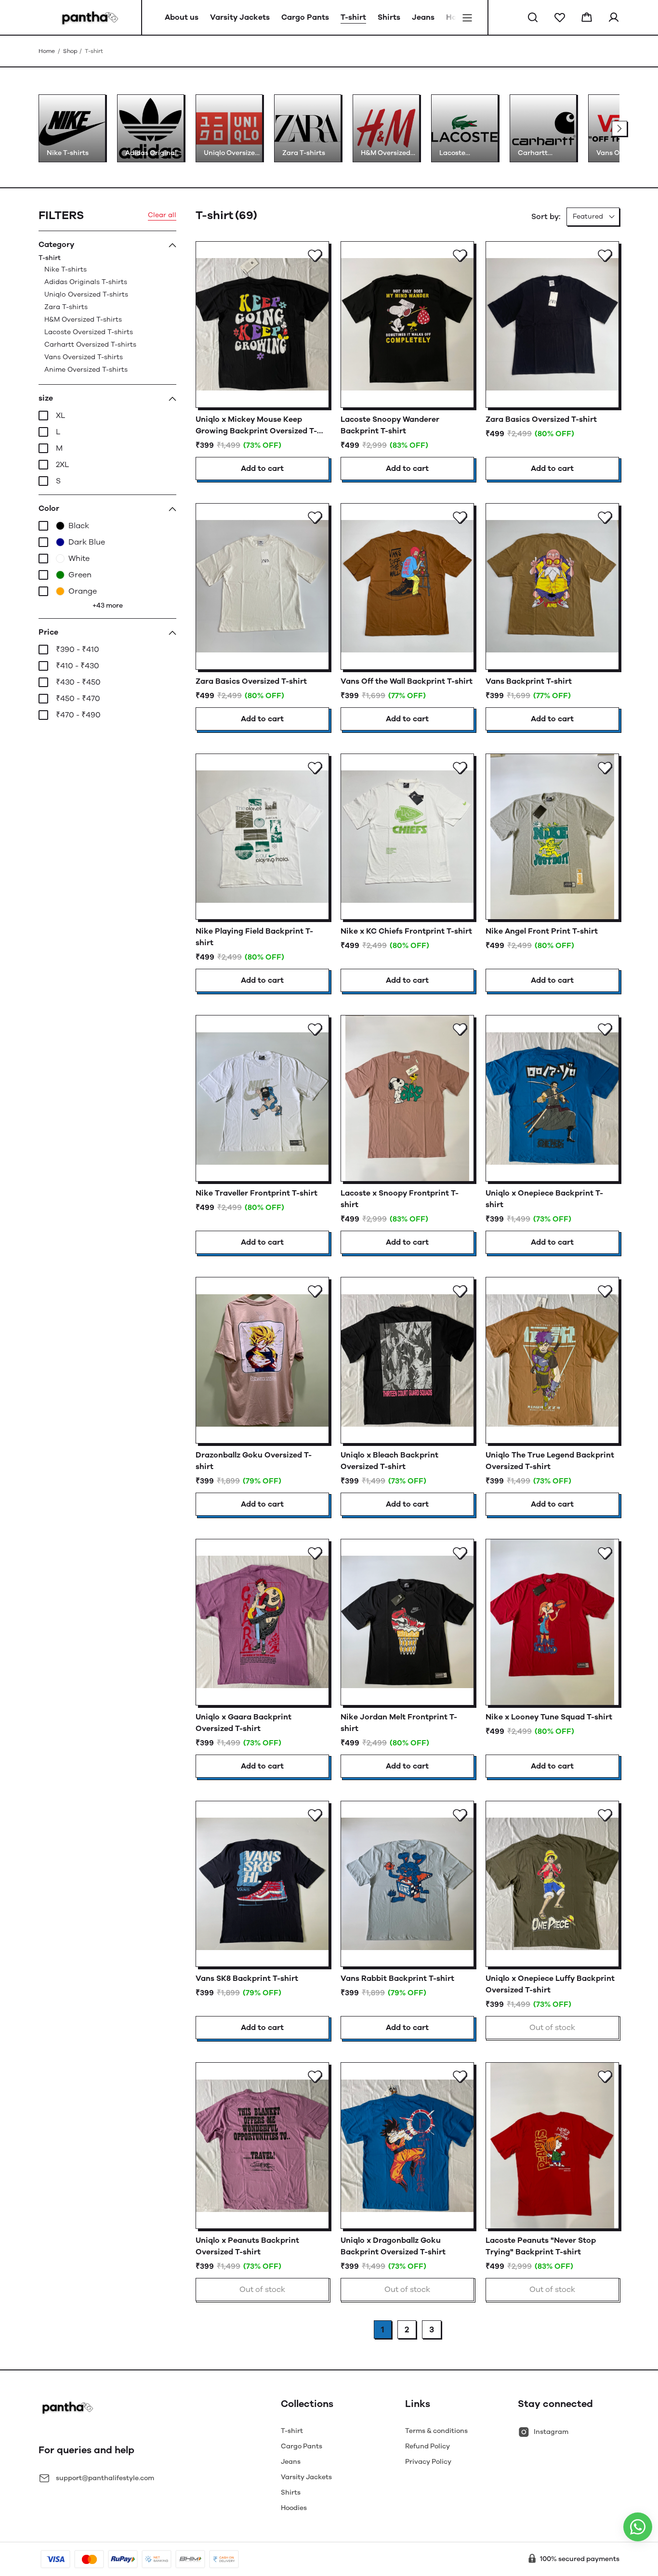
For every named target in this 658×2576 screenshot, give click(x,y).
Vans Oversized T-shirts (84, 357)
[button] (533, 17)
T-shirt (87, 314)
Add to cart (262, 468)
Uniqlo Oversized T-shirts (86, 294)
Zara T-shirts (66, 307)
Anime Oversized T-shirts (86, 370)
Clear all (162, 215)
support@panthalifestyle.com (105, 2478)
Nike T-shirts (66, 269)
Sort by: (546, 216)
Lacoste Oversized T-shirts (89, 332)
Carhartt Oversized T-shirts (90, 345)
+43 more (108, 605)
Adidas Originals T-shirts (86, 282)
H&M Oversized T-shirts (83, 319)
